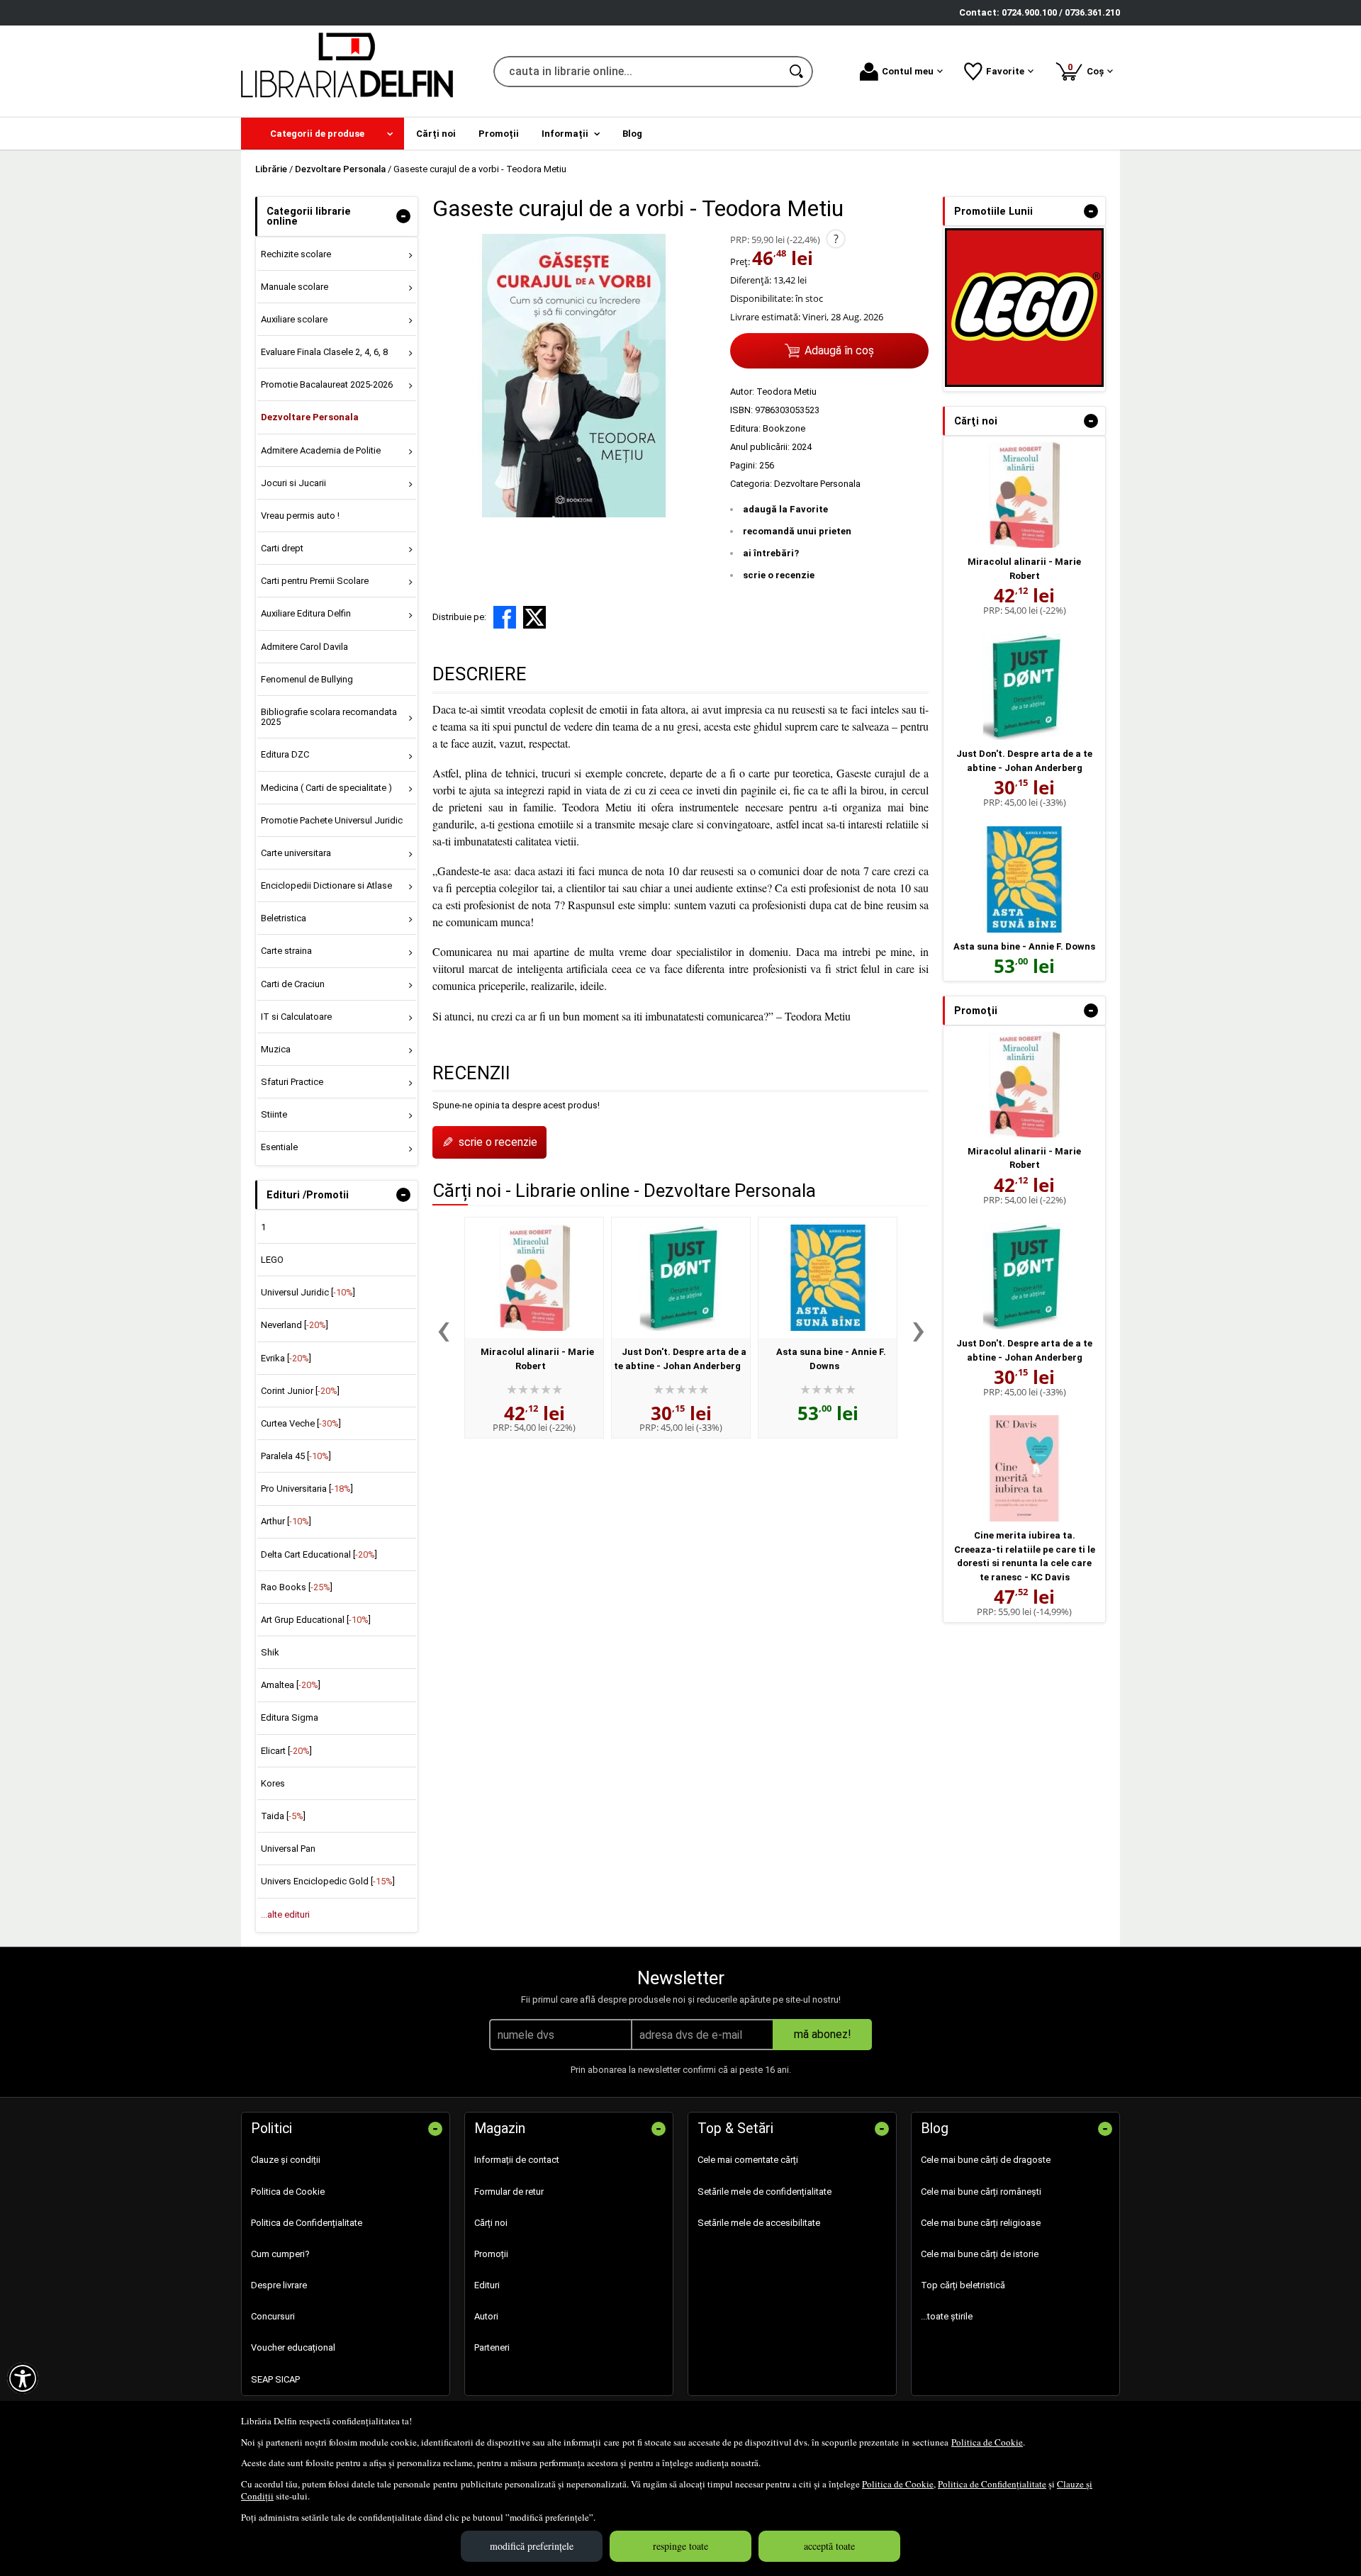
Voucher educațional (293, 2347)
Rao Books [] (297, 1587)
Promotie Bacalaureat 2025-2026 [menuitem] (327, 384)
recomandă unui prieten (797, 531)
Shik (270, 1652)
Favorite (1005, 71)
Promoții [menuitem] (499, 134)
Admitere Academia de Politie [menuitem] (321, 450)
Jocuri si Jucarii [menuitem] (293, 483)
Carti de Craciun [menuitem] (293, 984)
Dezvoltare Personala (817, 484)
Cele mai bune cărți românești (981, 2192)
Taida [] (283, 1816)
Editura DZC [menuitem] (285, 754)
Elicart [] (286, 1751)
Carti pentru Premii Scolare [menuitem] (315, 581)
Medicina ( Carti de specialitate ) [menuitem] (326, 788)
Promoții (491, 2254)
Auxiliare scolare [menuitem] (294, 319)
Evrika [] (286, 1358)
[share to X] (534, 617)
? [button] (836, 239)
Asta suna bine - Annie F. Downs (1024, 946)
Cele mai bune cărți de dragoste (986, 2160)
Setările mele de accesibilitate (759, 2223)
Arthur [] (286, 1521)
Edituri (487, 2285)
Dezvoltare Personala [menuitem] (310, 417)
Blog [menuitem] (632, 134)
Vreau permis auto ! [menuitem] (300, 516)
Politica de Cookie (987, 2442)
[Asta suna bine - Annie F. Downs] (828, 1278)
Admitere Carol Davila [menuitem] (304, 647)
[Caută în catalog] (797, 72)
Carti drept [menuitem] (282, 548)
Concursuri (273, 2316)
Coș (1088, 69)
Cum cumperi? (280, 2254)
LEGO (272, 1260)
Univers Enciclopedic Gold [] (328, 1881)
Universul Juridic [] (308, 1292)
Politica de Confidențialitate (992, 2484)
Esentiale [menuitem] (279, 1147)
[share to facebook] (505, 617)
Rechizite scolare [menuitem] (296, 254)
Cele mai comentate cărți (748, 2160)
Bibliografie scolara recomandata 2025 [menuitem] (329, 717)
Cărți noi (491, 2223)
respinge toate (680, 2546)
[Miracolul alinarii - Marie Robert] (534, 1278)
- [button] (403, 216)
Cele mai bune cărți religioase (981, 2223)
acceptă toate (829, 2546)
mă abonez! (823, 2034)
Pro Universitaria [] (307, 1489)
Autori (486, 2316)
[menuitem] (323, 134)
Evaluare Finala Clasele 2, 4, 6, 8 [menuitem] (324, 352)
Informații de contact (517, 2160)
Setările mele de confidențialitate (764, 2192)
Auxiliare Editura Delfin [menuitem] (306, 613)
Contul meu (908, 71)
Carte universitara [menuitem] (296, 853)
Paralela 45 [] (296, 1456)
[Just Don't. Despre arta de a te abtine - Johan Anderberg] (681, 1278)
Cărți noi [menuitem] (436, 134)
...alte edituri (285, 1914)
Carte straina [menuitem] (286, 951)
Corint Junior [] (300, 1391)
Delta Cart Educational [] (319, 1554)
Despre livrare (279, 2285)
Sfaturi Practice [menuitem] (292, 1082)
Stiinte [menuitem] (274, 1114)
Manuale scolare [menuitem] (295, 287)
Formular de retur (509, 2192)
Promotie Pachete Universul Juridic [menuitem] (332, 820)
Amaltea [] (291, 1685)
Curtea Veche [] (301, 1423)
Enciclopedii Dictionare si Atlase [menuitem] (326, 885)
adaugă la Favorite (785, 509)
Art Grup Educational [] (316, 1620)
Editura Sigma (290, 1717)
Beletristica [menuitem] (284, 918)
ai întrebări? (771, 553)
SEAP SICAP (275, 2379)
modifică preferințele (532, 2546)
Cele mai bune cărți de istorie (980, 2254)
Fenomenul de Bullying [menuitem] (307, 679)
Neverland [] (295, 1325)
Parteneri (492, 2347)
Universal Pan (288, 1849)
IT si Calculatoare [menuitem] (296, 1017)
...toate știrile (947, 2316)
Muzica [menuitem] (276, 1049)
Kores (273, 1783)
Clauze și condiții (286, 2160)
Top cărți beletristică (963, 2285)
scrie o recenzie (779, 575)
